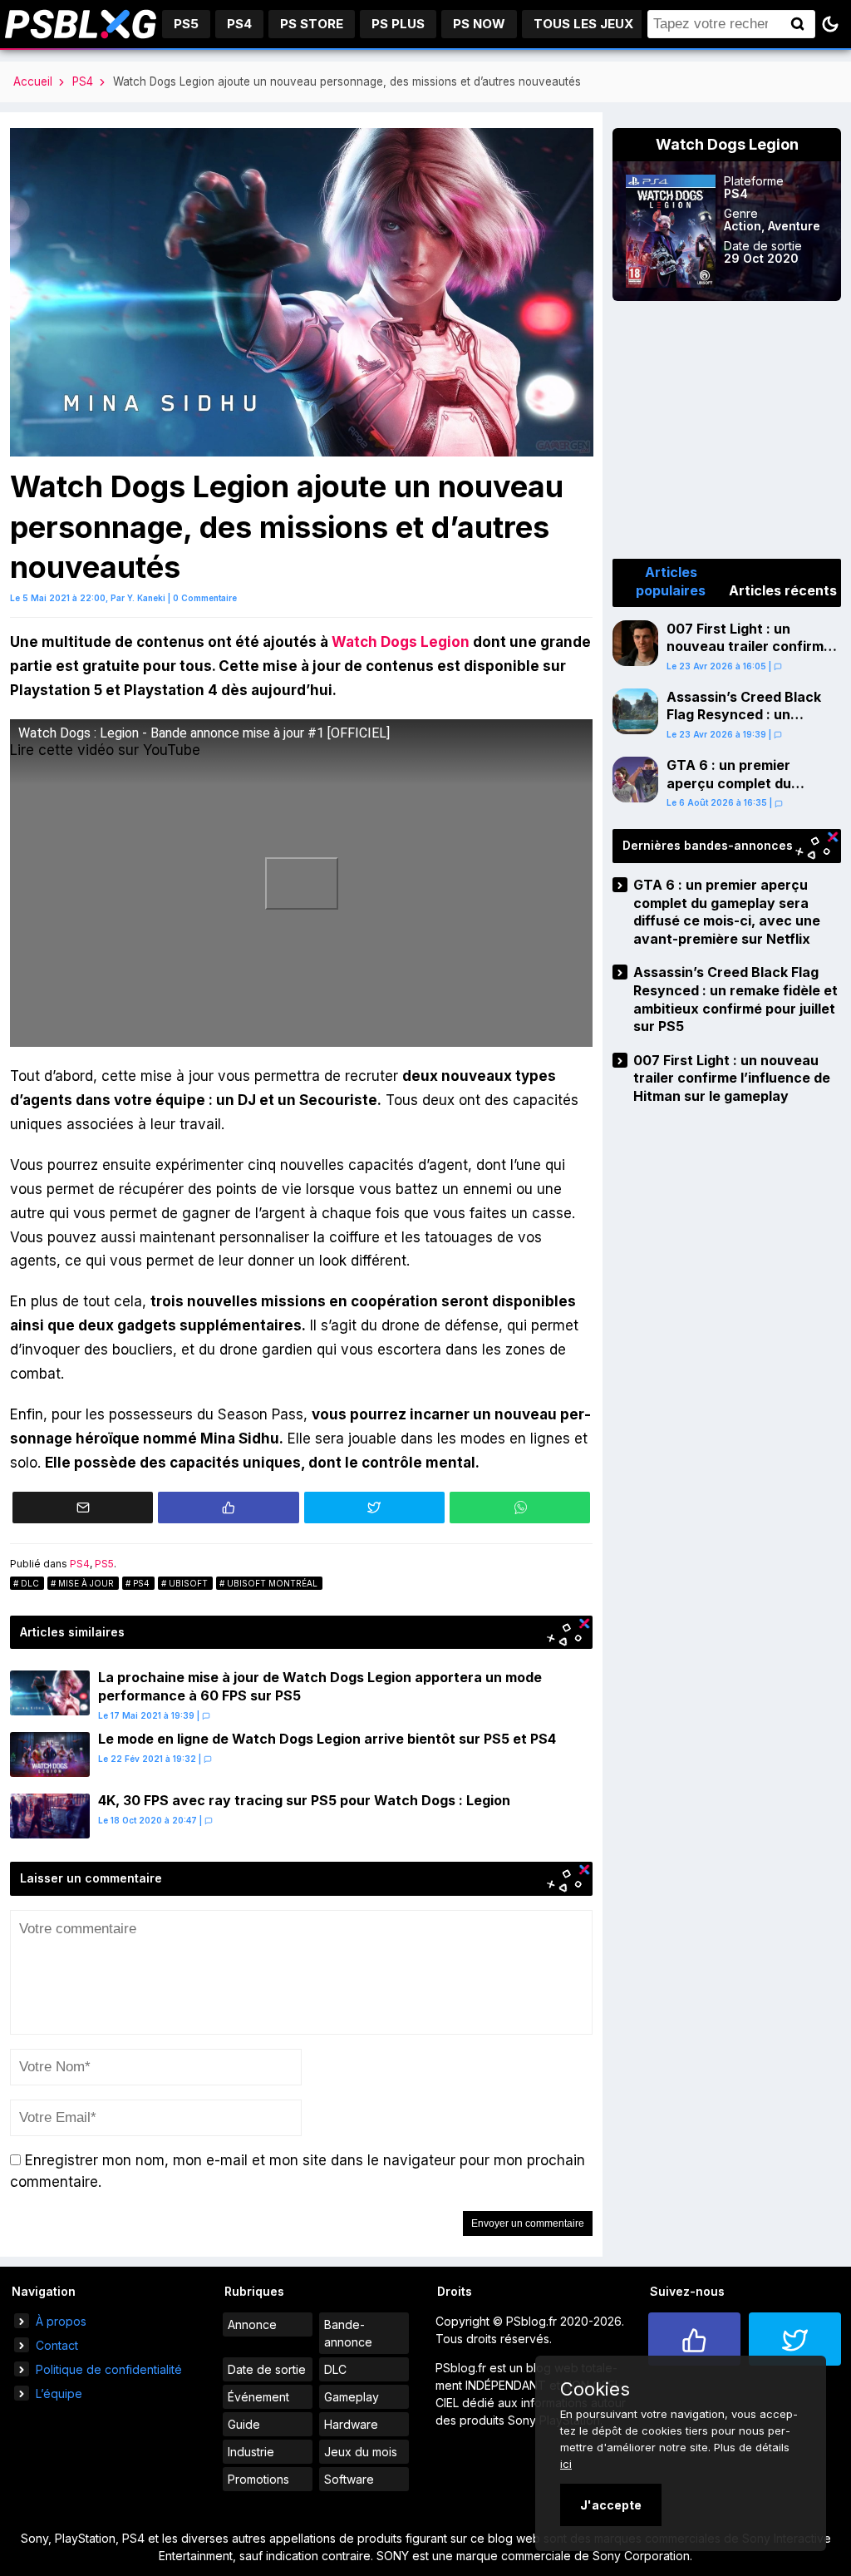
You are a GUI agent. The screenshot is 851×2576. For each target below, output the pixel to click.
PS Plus (398, 24)
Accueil (33, 81)
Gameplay (352, 2397)
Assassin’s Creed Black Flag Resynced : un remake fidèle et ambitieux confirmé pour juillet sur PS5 (748, 733)
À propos (61, 2321)
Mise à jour (86, 1583)
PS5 (186, 24)
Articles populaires (671, 581)
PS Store (312, 24)
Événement (258, 2397)
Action (743, 226)
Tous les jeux (583, 24)
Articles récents (783, 590)
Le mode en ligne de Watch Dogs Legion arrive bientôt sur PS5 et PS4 (327, 1739)
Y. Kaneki (146, 598)
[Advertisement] (727, 430)
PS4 (239, 24)
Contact (57, 2345)
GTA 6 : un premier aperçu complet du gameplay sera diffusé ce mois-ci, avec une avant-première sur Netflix (750, 801)
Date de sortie (267, 2369)
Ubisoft (188, 1583)
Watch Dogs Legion (401, 642)
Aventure (794, 226)
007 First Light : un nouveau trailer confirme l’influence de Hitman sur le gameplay (749, 656)
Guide (244, 2424)
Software (349, 2479)
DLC (30, 1583)
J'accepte (611, 2505)
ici (566, 2464)
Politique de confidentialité (109, 2369)
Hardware (351, 2424)
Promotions (258, 2479)
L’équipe (59, 2393)
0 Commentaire (205, 598)
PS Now (479, 24)
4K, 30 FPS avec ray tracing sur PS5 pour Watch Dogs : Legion (304, 1800)
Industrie (251, 2452)
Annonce (252, 2324)
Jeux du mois (361, 2452)
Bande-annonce (348, 2333)
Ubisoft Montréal (272, 1583)
